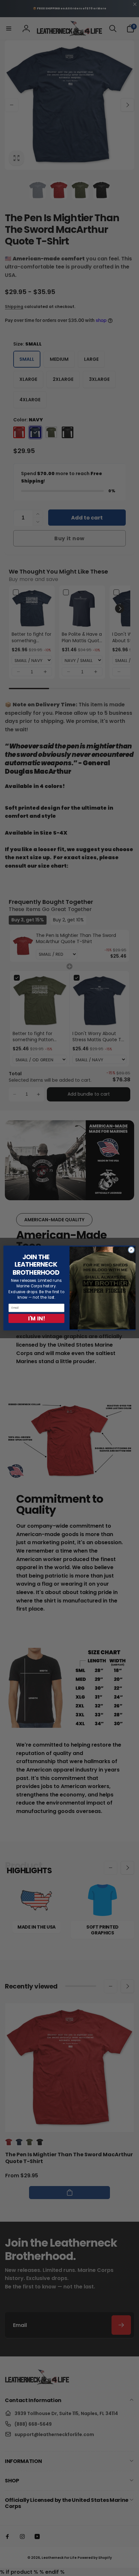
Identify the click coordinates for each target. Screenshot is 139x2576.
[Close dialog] (131, 1250)
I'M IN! (37, 1318)
